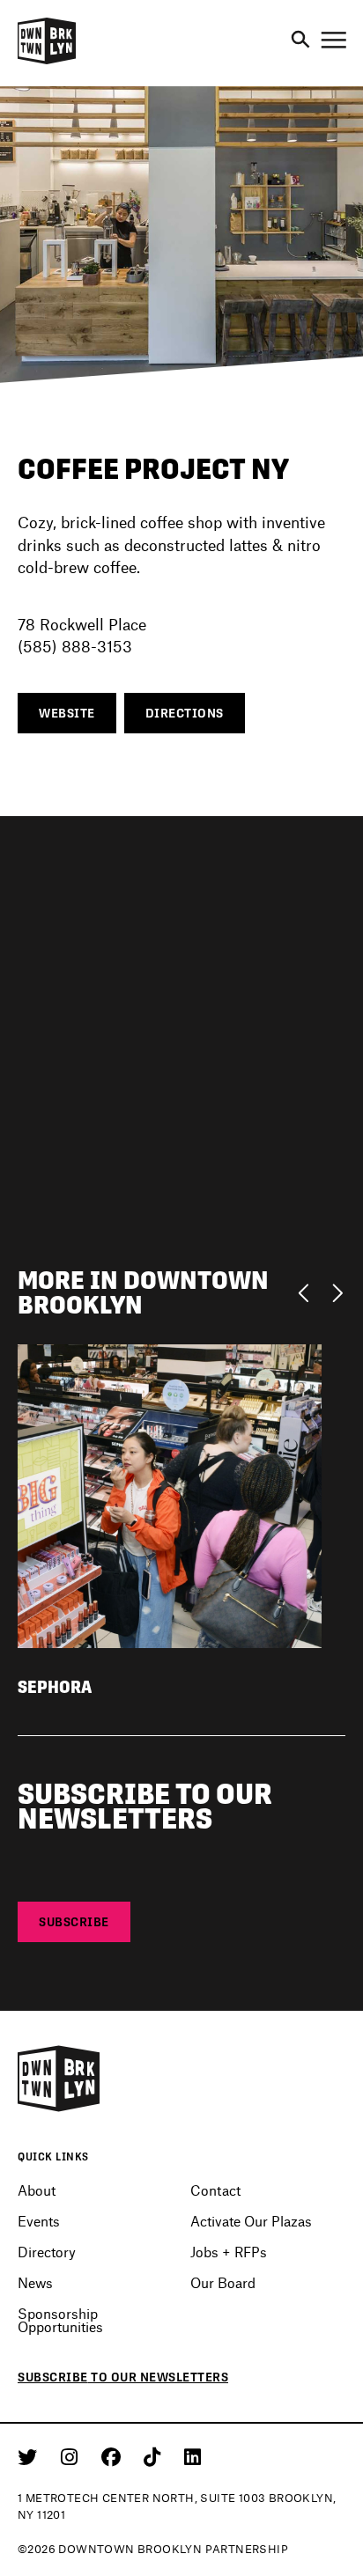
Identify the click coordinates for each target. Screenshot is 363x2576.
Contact (215, 2190)
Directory (47, 2252)
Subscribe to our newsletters (123, 2377)
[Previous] (308, 1292)
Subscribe (74, 1922)
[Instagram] (72, 2456)
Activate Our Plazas (251, 2221)
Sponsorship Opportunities (60, 2320)
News (35, 2282)
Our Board (223, 2282)
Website (67, 713)
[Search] (300, 40)
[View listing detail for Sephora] (170, 1494)
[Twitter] (30, 2456)
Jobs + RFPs (229, 2252)
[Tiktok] (155, 2456)
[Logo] (47, 62)
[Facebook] (114, 2456)
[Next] (337, 1292)
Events (39, 2221)
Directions (185, 713)
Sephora (55, 1687)
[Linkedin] (193, 2456)
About (37, 2190)
